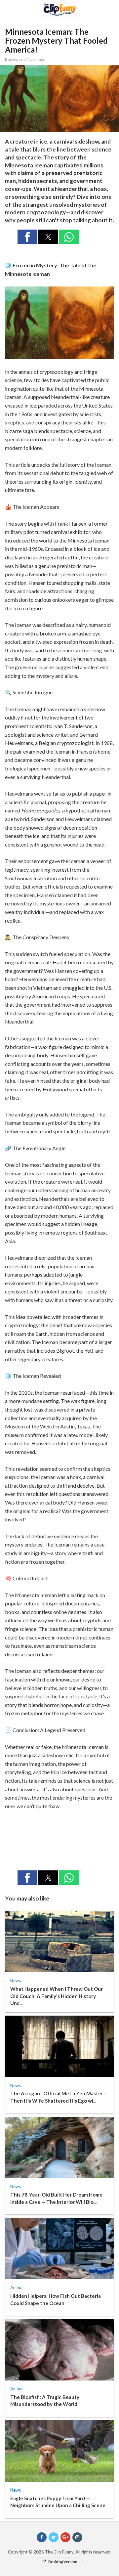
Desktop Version (62, 2562)
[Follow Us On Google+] (65, 2537)
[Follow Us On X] (54, 2537)
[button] (27, 237)
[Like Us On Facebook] (42, 2537)
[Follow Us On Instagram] (77, 2537)
